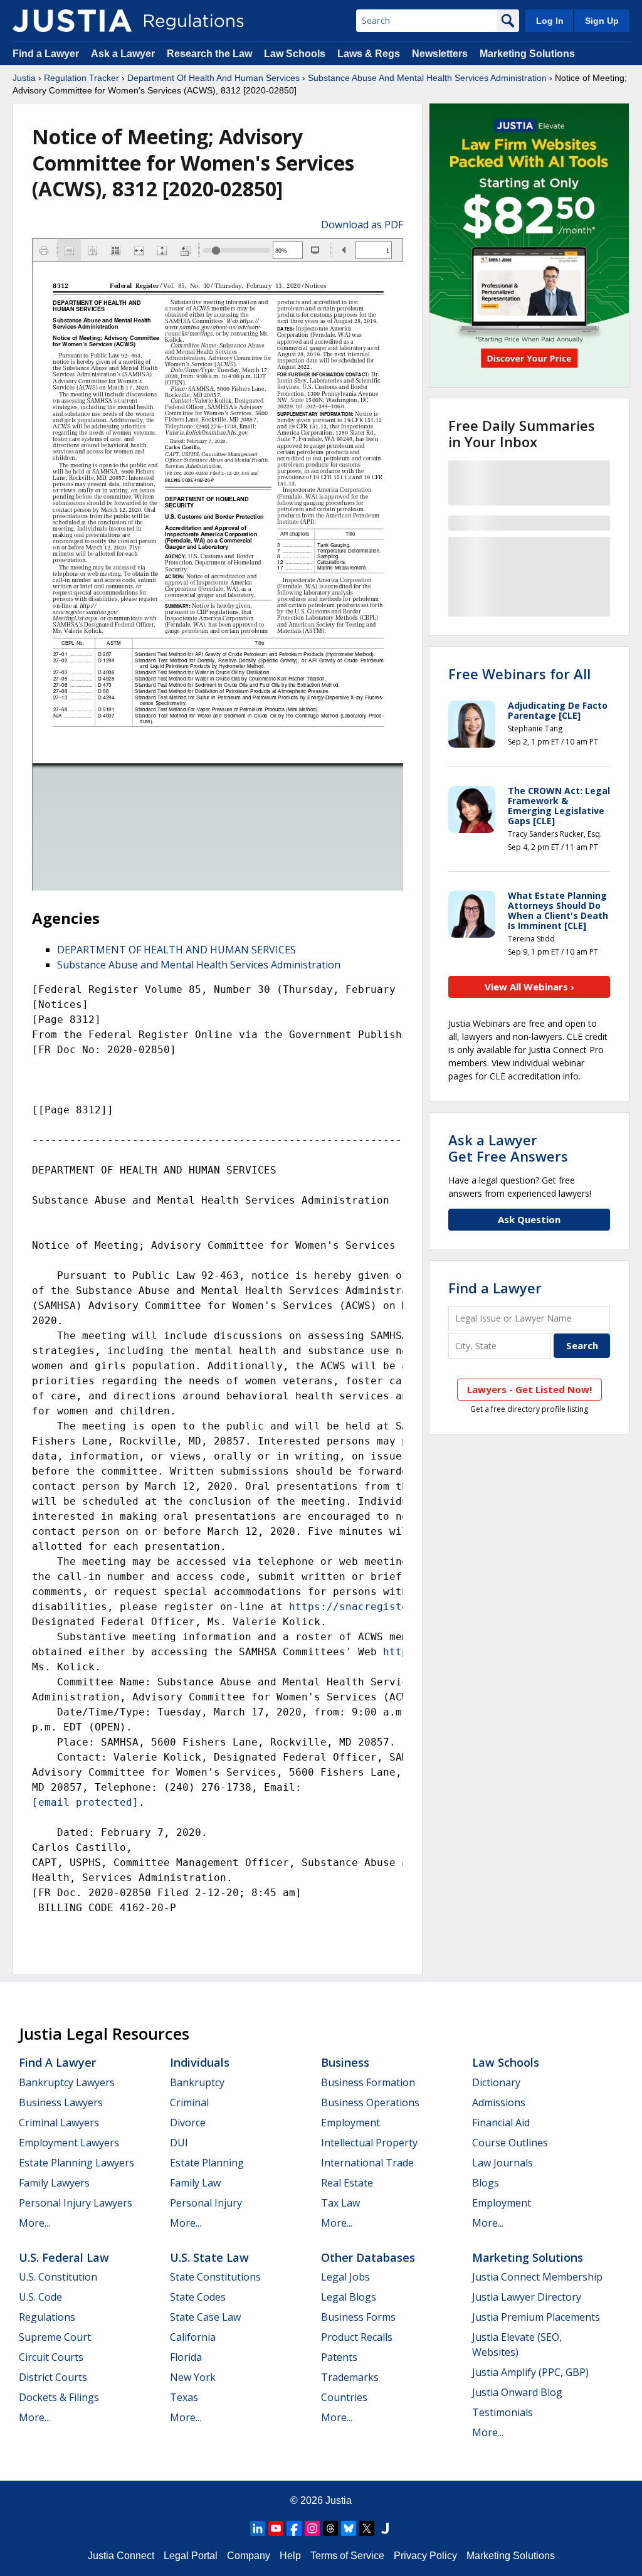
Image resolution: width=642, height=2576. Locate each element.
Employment (350, 2123)
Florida (186, 2357)
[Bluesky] (349, 2528)
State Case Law (205, 2317)
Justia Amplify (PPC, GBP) (530, 2372)
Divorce (188, 2123)
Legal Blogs (349, 2297)
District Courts (53, 2377)
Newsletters (440, 54)
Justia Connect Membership (537, 2277)
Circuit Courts (51, 2357)
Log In (550, 21)
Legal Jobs (345, 2277)
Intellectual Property (369, 2143)
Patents (339, 2357)
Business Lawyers (61, 2102)
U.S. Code (40, 2297)
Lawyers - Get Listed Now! (529, 1389)
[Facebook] (294, 2528)
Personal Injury (206, 2203)
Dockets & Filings (59, 2397)
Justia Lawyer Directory (527, 2297)
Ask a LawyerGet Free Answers (508, 1148)
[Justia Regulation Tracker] (72, 21)
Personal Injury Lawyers (76, 2203)
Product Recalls (357, 2337)
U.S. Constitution (58, 2277)
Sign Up (602, 21)
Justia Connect (121, 2556)
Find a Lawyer (46, 54)
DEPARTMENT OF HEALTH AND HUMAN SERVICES (176, 950)
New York (193, 2377)
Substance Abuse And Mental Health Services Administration (427, 78)
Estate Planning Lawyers (76, 2163)
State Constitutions (215, 2277)
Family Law (195, 2183)
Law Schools (295, 54)
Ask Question (529, 1219)
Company (249, 2556)
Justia (24, 78)
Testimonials (503, 2412)
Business (345, 2062)
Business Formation (368, 2082)
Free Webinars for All (519, 674)
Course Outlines (510, 2143)
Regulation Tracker (82, 78)
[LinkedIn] (258, 2528)
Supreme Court (55, 2337)
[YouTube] (276, 2528)
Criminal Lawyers (59, 2123)
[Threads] (330, 2528)
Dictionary (496, 2082)
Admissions (499, 2102)
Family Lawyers (54, 2183)
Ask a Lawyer (124, 54)
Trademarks (350, 2377)
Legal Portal (191, 2556)
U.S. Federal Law (64, 2257)
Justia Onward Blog (517, 2392)
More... (34, 2223)
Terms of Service (347, 2556)
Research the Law (209, 54)
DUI (179, 2143)
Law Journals (503, 2163)
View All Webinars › (529, 987)
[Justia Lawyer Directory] (385, 2528)
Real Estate (347, 2183)
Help (290, 2556)
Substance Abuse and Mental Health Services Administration (199, 965)
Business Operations (370, 2102)
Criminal (189, 2102)
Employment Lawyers (69, 2143)
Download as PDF (362, 225)
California (193, 2337)
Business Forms (358, 2317)
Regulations (47, 2317)
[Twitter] (367, 2528)
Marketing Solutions (527, 54)
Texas (184, 2397)
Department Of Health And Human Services (213, 78)
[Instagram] (312, 2528)
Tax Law (340, 2203)
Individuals (200, 2062)
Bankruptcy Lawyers (67, 2082)
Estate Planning (207, 2163)
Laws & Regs (369, 54)
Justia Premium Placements (536, 2317)
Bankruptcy (197, 2082)
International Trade (367, 2163)
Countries (344, 2397)
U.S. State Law (209, 2257)
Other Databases (368, 2257)
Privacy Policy (425, 2556)
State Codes (198, 2297)
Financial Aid (501, 2123)
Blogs (486, 2183)
